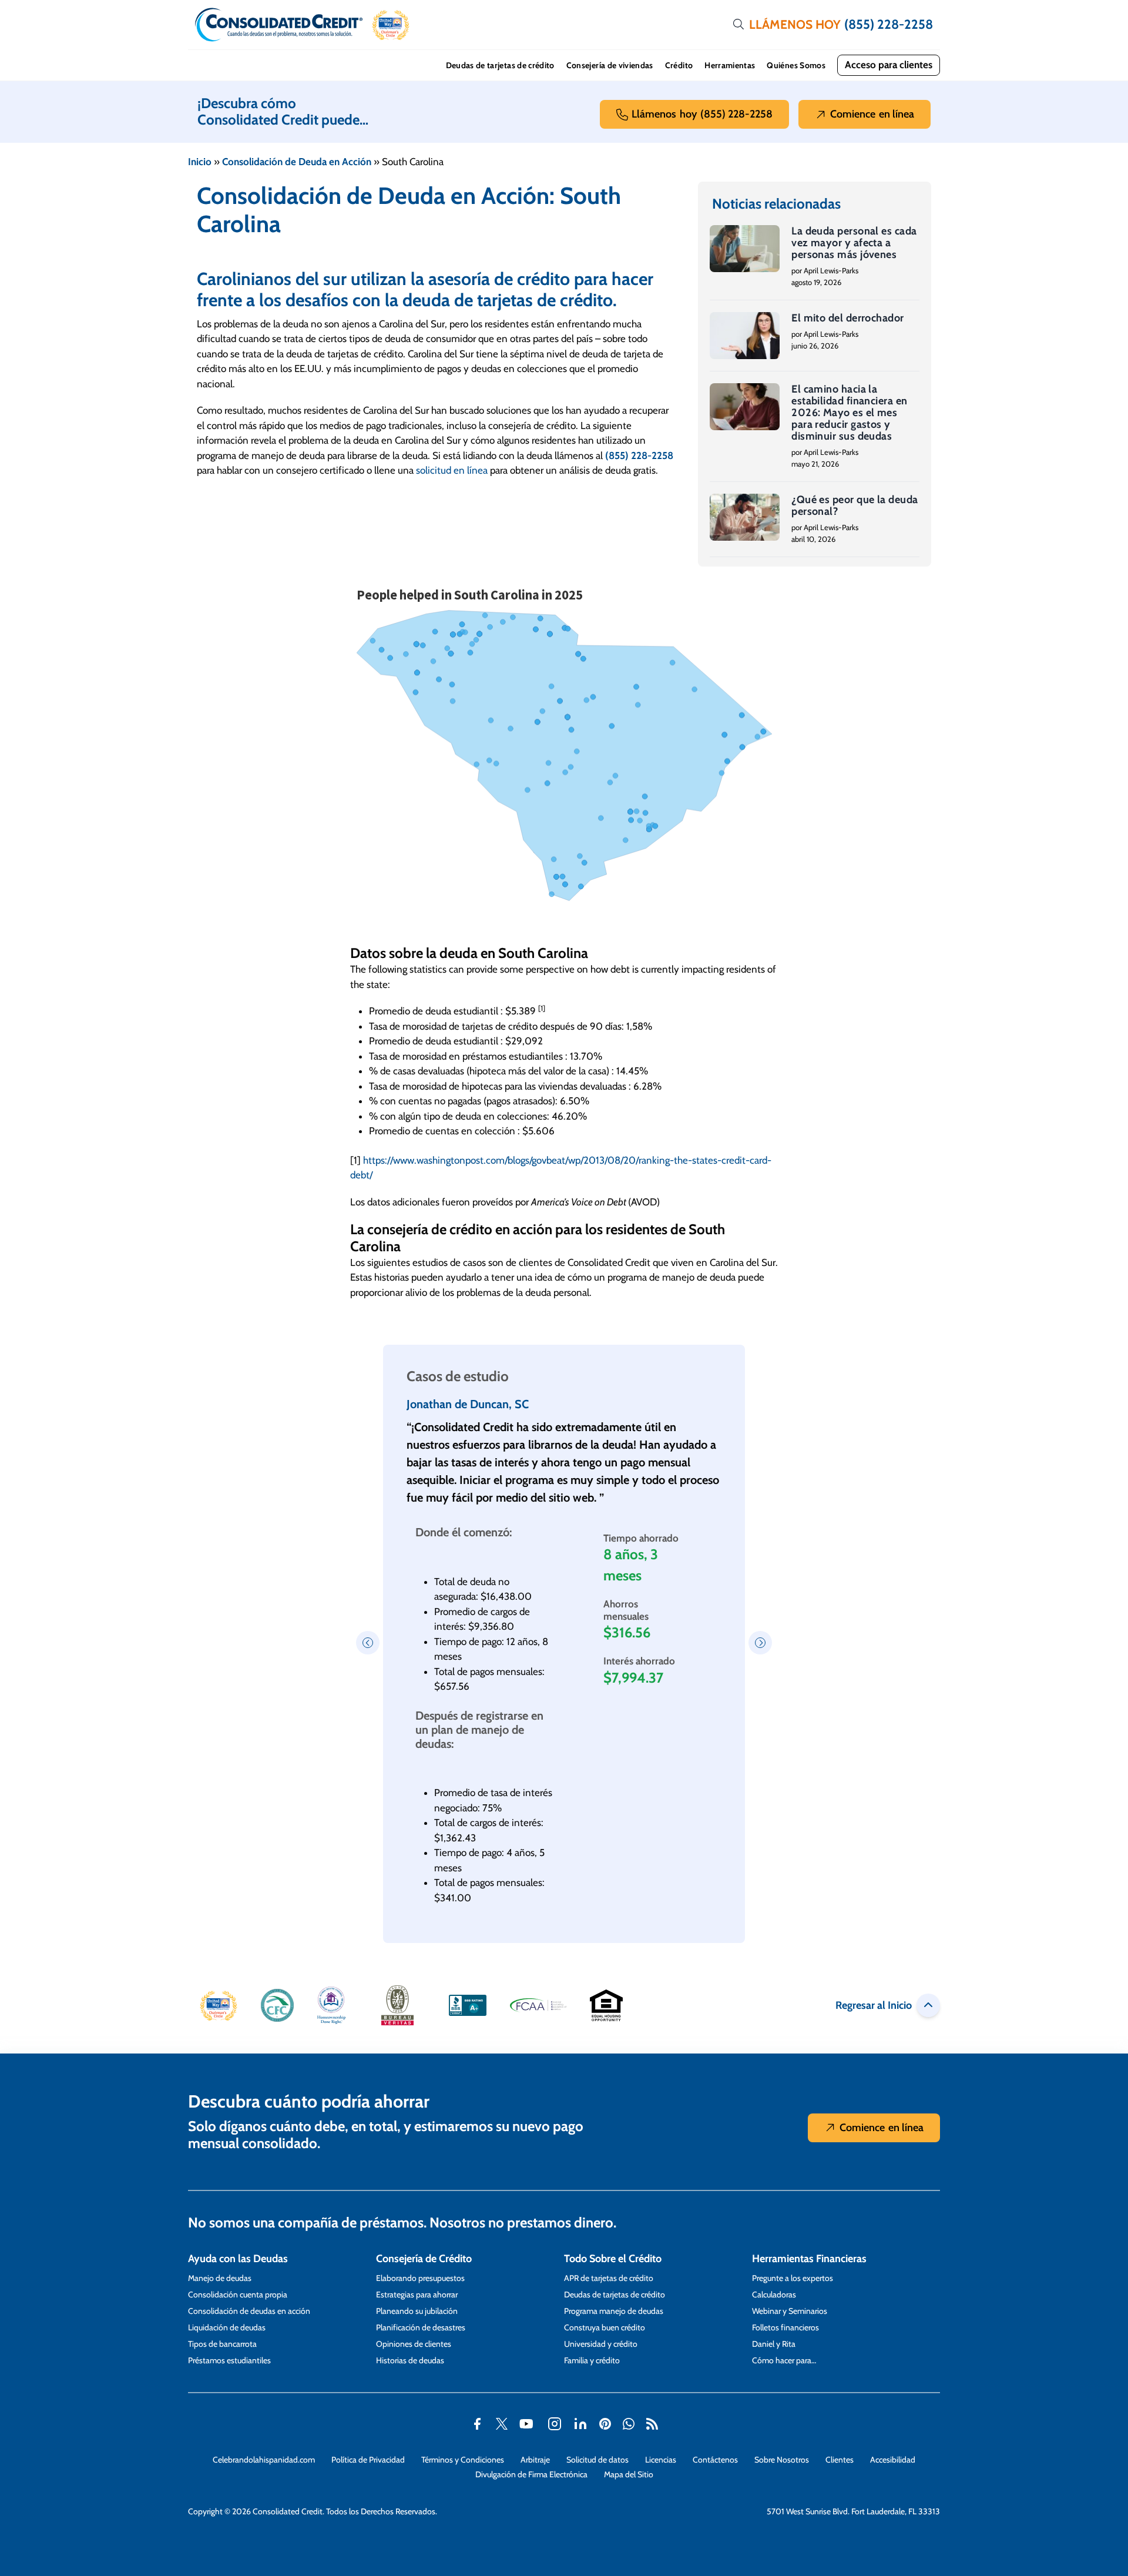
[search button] (738, 25)
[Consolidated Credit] (279, 25)
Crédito (679, 65)
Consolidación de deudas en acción (249, 2311)
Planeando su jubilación (417, 2311)
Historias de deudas (410, 2360)
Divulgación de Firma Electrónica (531, 2474)
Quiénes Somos (796, 65)
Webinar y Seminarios (790, 2311)
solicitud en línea (452, 470)
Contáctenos (715, 2460)
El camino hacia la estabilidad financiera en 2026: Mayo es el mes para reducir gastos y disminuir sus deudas (849, 413)
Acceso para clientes (889, 65)
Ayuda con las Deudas (238, 2259)
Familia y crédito (592, 2360)
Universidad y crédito (601, 2344)
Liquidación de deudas (227, 2327)
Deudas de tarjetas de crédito (500, 65)
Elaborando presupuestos (420, 2278)
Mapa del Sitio (629, 2474)
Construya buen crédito (605, 2327)
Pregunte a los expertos (793, 2278)
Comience (872, 114)
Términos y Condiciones (463, 2460)
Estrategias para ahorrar (417, 2294)
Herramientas (730, 65)
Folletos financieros (785, 2327)
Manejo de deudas (220, 2278)
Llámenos (702, 114)
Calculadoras (774, 2294)
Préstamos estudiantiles (229, 2360)
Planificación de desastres (421, 2327)
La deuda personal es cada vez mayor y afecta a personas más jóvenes (854, 243)
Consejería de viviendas (610, 65)
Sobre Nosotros (782, 2460)
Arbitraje (535, 2460)
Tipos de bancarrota (222, 2344)
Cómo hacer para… (784, 2360)
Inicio (200, 162)
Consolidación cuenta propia (238, 2294)
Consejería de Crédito (424, 2259)
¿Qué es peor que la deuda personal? (855, 505)
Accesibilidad (893, 2460)
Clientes (840, 2460)
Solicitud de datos (597, 2460)
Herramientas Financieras (809, 2259)
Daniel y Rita (774, 2344)
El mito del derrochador (847, 318)
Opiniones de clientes (414, 2344)
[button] (391, 25)
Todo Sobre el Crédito (613, 2259)
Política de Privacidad (368, 2460)
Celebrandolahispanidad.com (264, 2460)
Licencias (661, 2460)
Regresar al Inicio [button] (874, 2005)
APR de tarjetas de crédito (609, 2278)
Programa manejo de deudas (614, 2311)
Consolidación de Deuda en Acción (297, 162)
